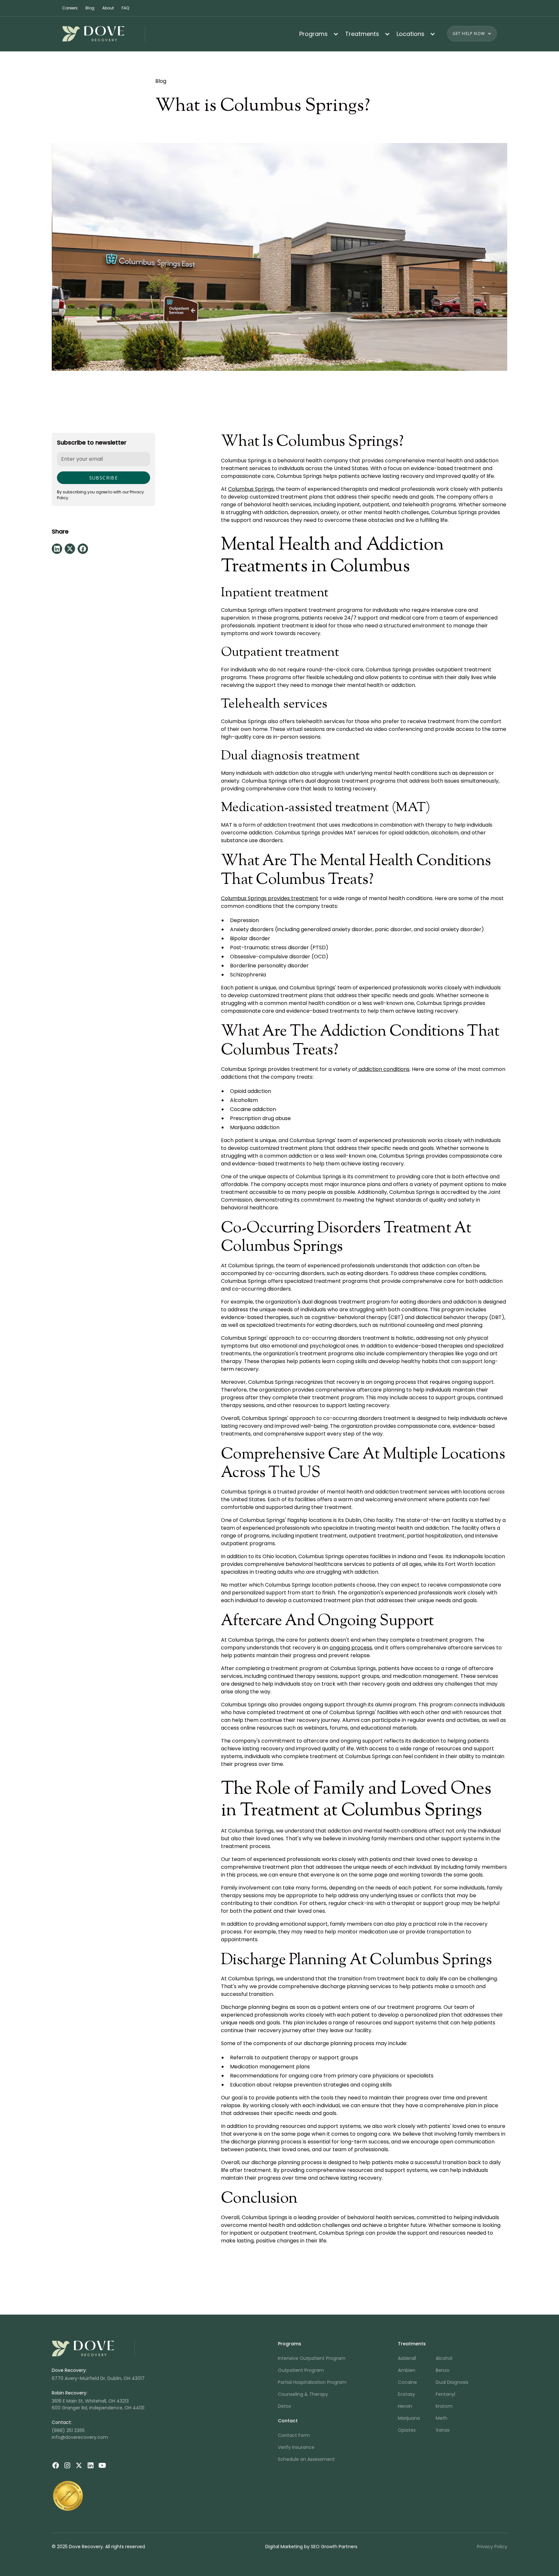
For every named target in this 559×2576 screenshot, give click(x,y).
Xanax (443, 2430)
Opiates (407, 2430)
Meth (442, 2418)
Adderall (407, 2358)
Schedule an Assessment (306, 2459)
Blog (90, 8)
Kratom (444, 2406)
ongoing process (351, 1648)
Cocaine (407, 2382)
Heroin (405, 2406)
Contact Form (294, 2435)
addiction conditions (383, 1069)
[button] (317, 34)
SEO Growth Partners (334, 2547)
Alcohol (444, 2358)
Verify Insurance (296, 2447)
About (108, 8)
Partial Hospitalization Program (312, 2382)
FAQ (125, 8)
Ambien (407, 2370)
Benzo (443, 2370)
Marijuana (409, 2418)
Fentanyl (445, 2394)
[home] (104, 34)
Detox (285, 2406)
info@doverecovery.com (80, 2437)
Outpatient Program (301, 2370)
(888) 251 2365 (68, 2430)
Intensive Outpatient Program (312, 2358)
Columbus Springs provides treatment (270, 898)
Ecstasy (406, 2394)
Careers (70, 8)
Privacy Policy (492, 2547)
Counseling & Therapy (303, 2394)
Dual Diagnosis (452, 2382)
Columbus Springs (251, 489)
